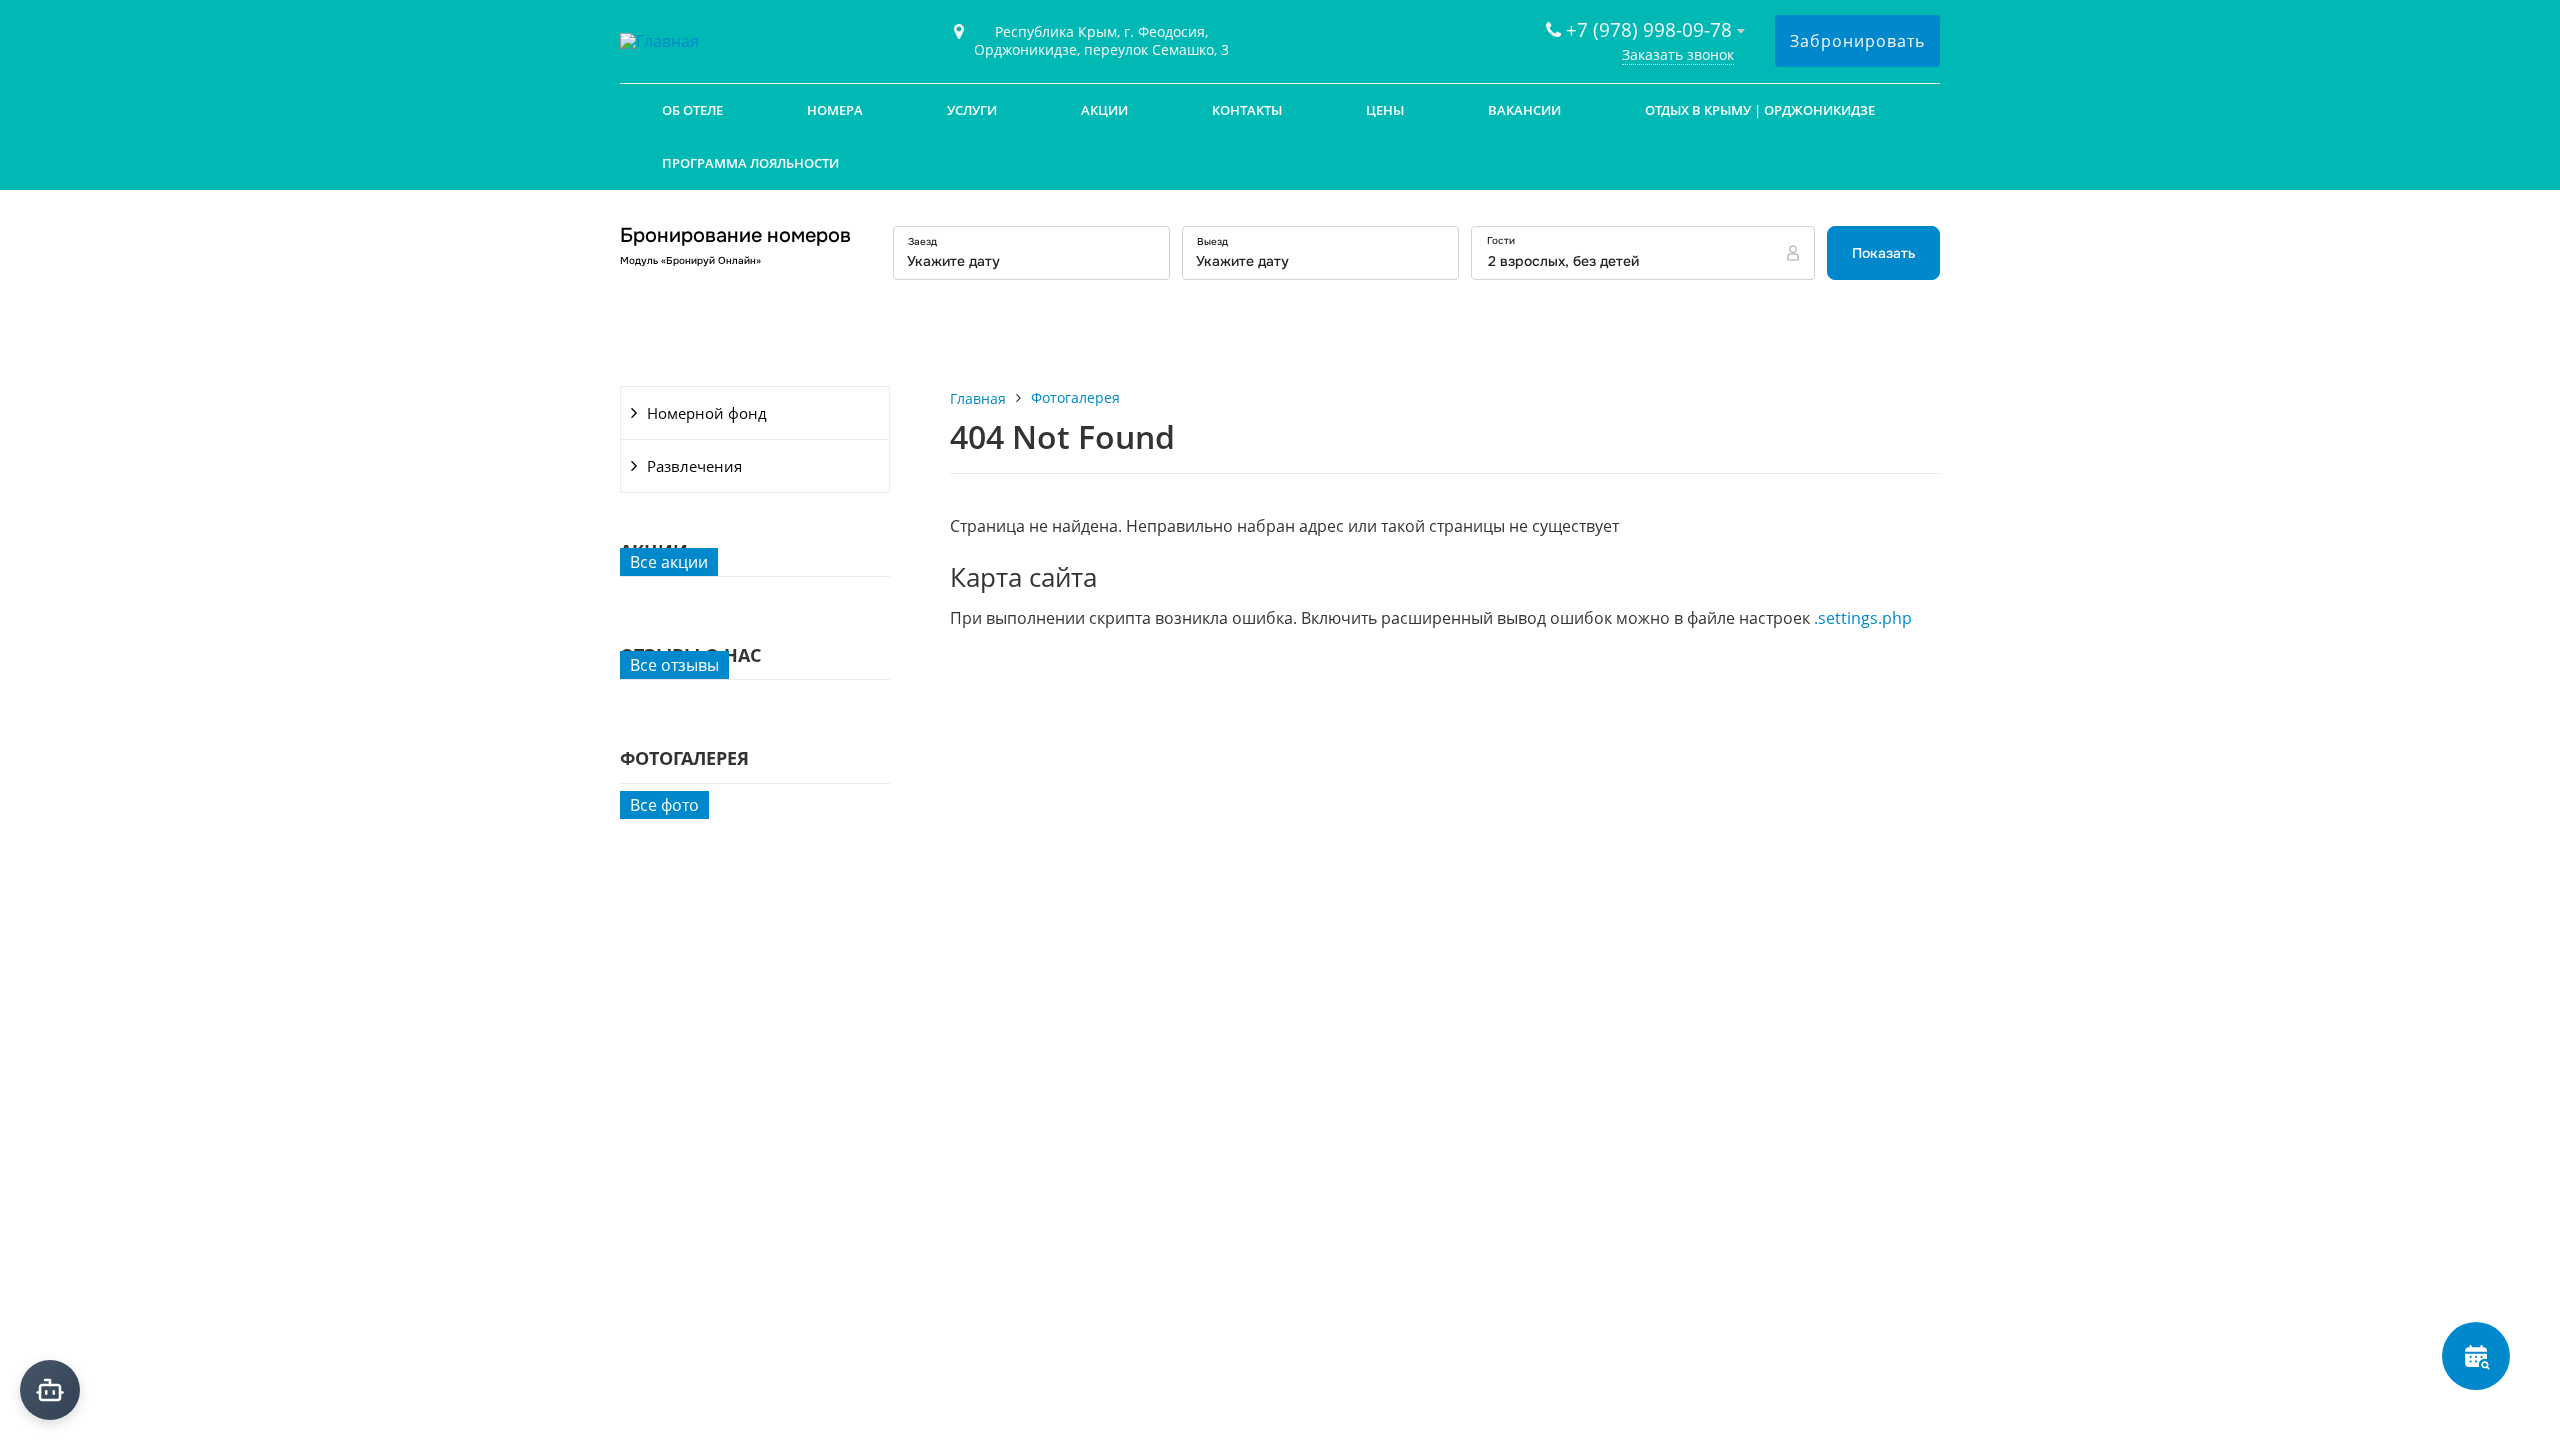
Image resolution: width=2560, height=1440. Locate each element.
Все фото (664, 805)
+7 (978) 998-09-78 (1649, 29)
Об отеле (692, 110)
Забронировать (1857, 41)
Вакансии (1524, 110)
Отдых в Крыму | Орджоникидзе (1760, 110)
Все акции (669, 562)
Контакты (1247, 110)
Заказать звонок (1678, 54)
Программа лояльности (750, 163)
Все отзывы (674, 665)
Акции (1104, 110)
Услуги (972, 110)
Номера (835, 110)
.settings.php (1863, 618)
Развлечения (694, 466)
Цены (1385, 110)
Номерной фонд (707, 413)
